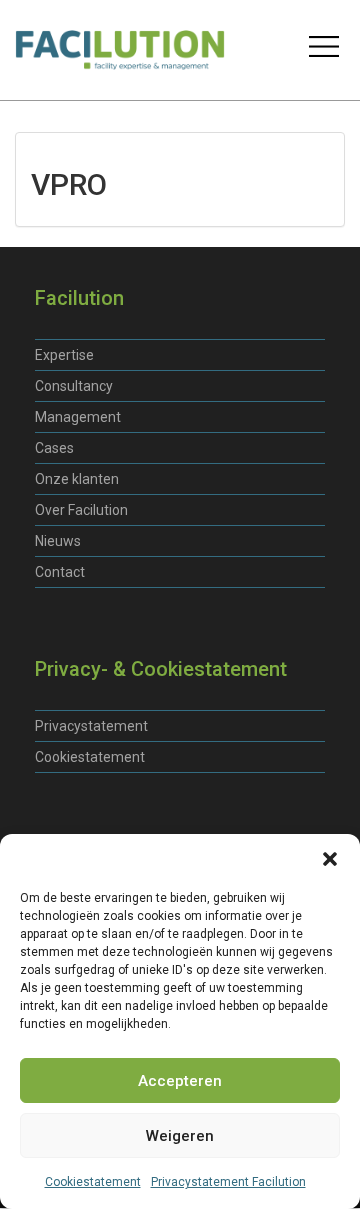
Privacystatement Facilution (228, 1182)
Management (78, 417)
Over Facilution (81, 510)
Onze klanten (77, 479)
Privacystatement (91, 726)
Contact (60, 572)
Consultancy (74, 386)
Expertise (64, 355)
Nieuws (58, 541)
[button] (330, 859)
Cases (54, 448)
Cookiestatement (93, 1182)
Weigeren (180, 1136)
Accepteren (180, 1081)
